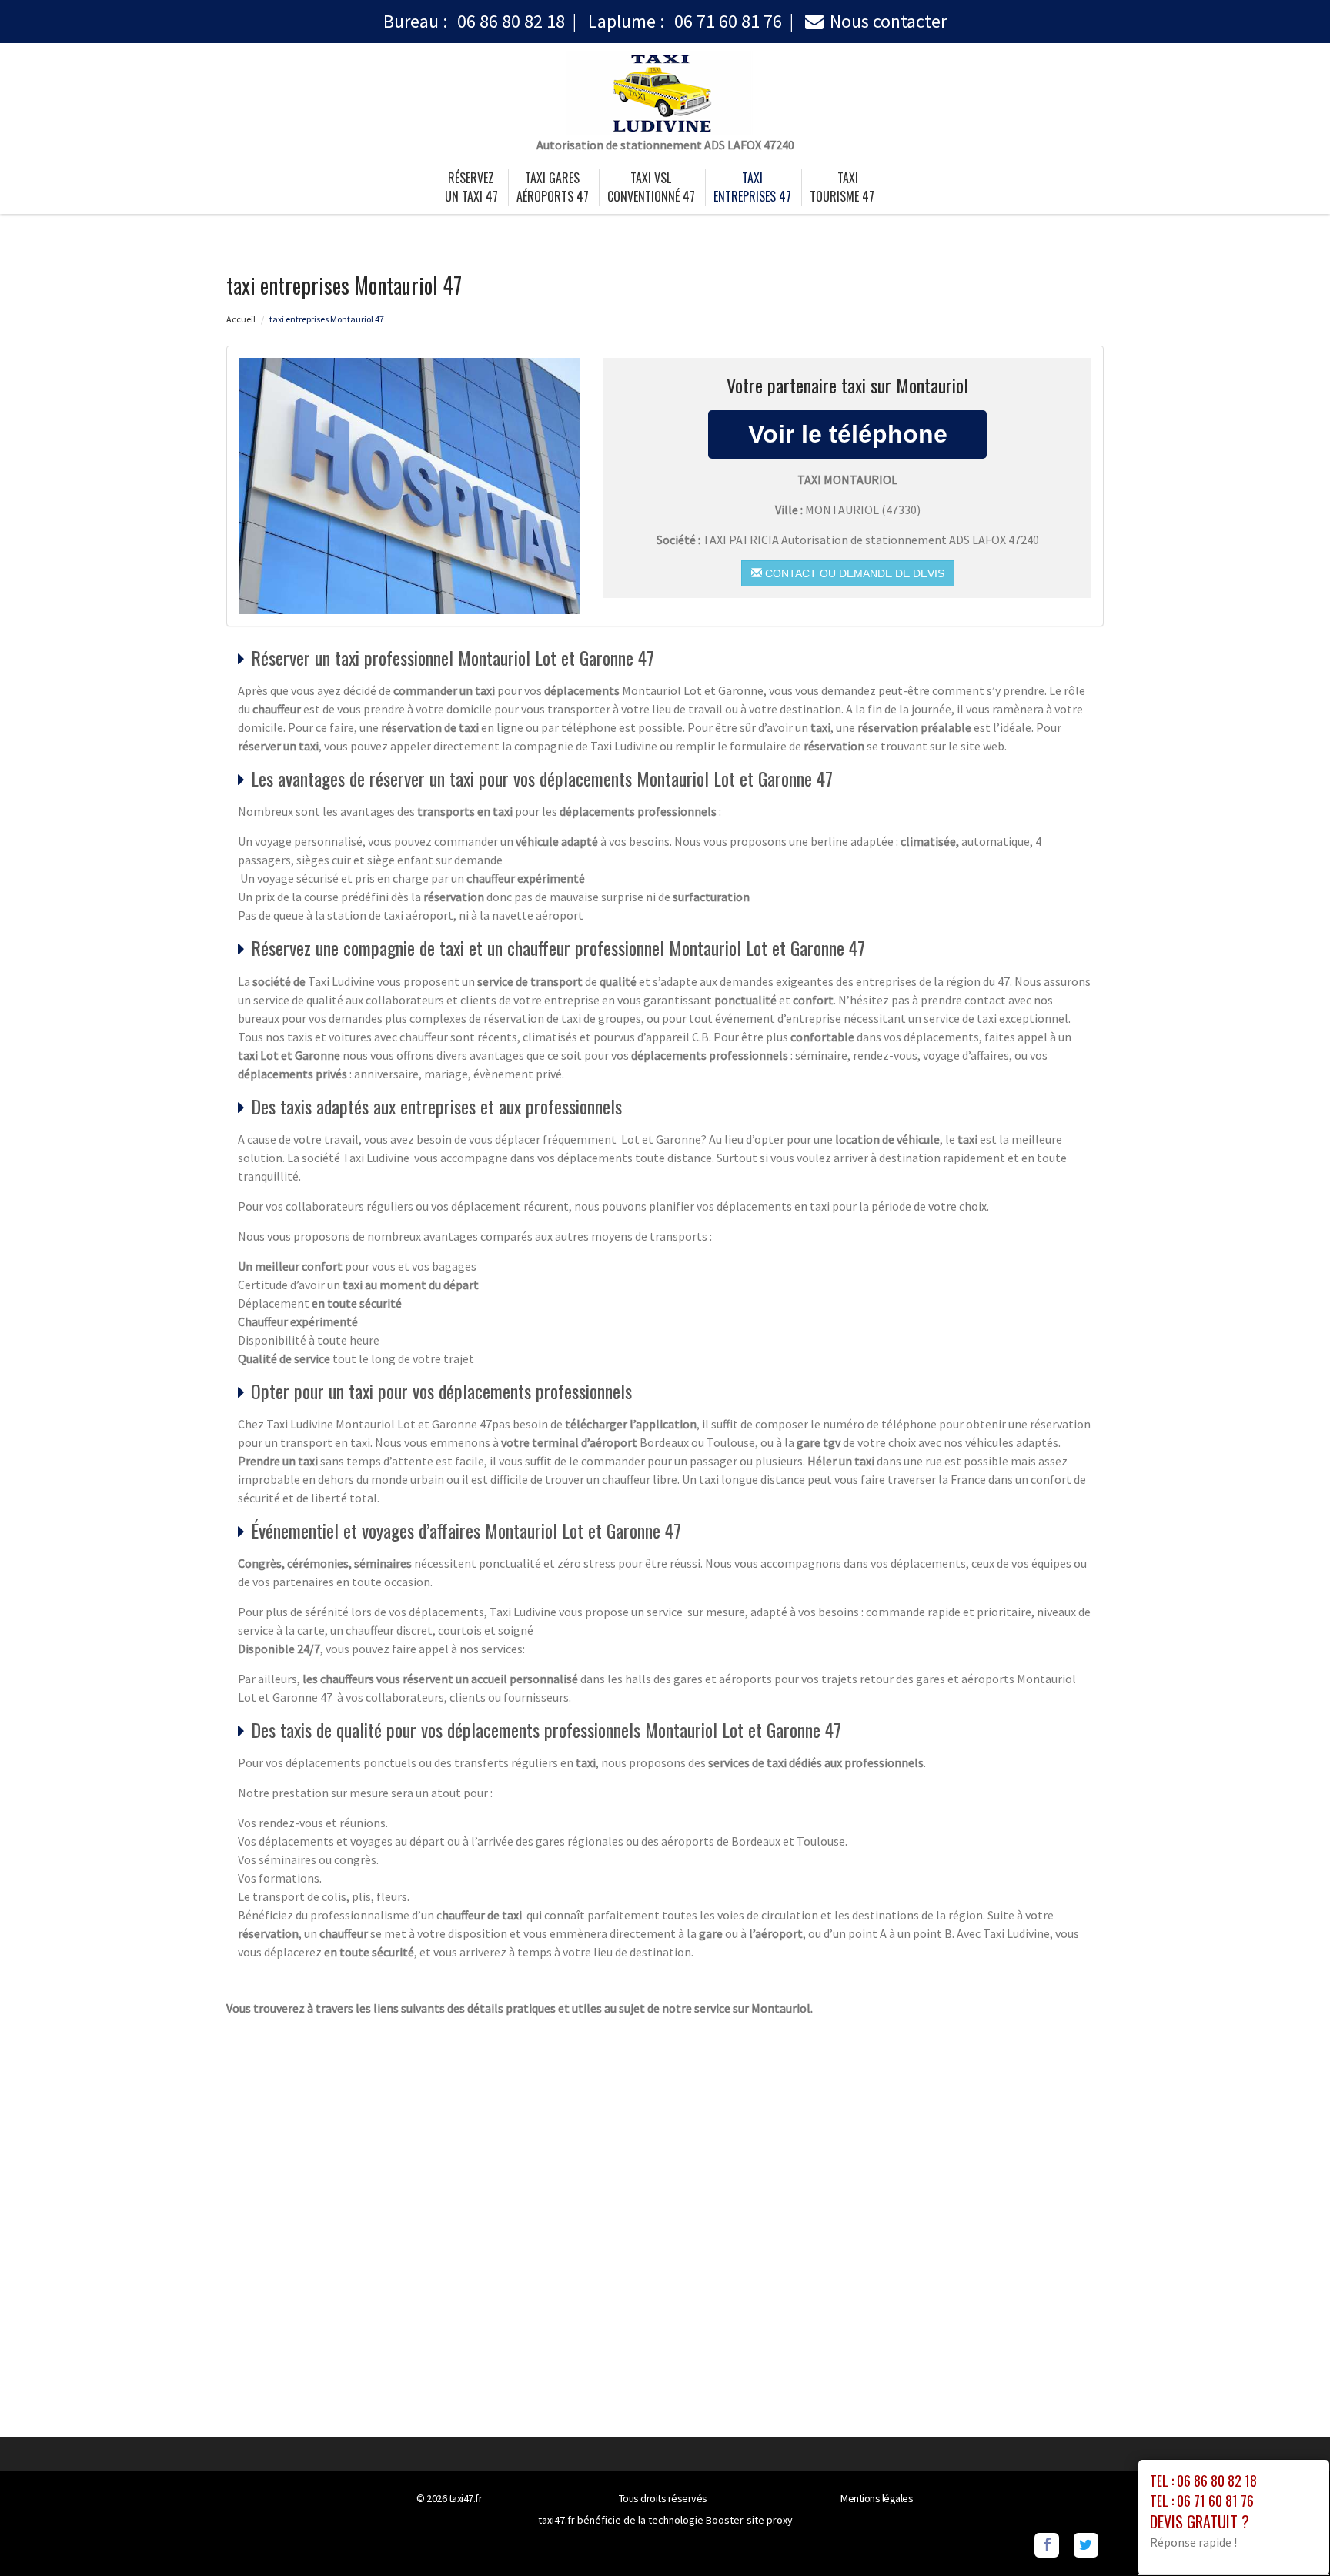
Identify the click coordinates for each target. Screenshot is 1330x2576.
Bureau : (474, 21)
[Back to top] (1288, 2534)
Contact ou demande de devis (853, 573)
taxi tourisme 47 (842, 187)
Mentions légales (877, 2498)
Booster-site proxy (749, 2520)
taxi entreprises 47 (752, 187)
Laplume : (685, 21)
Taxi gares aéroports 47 (553, 187)
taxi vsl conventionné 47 (651, 187)
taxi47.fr (466, 2498)
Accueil (241, 319)
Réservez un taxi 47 (471, 187)
